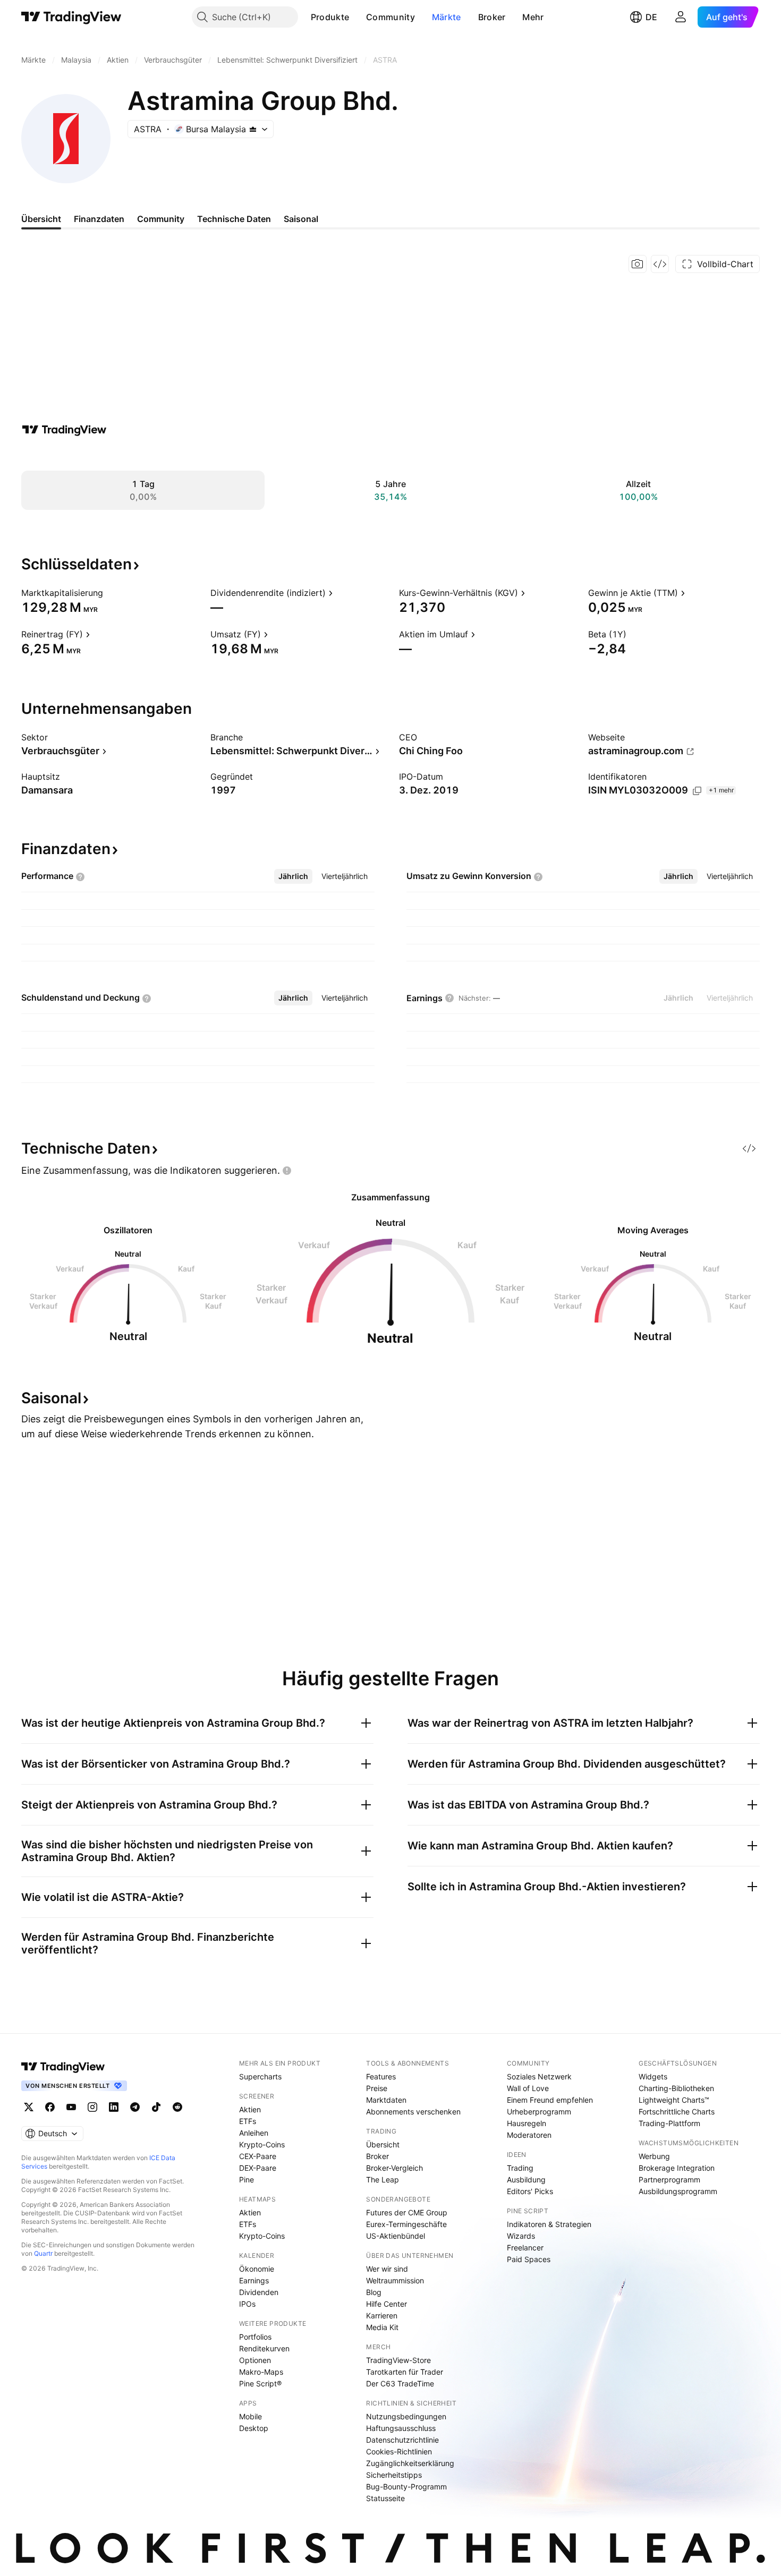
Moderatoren (529, 2135)
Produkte (330, 17)
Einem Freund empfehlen (550, 2100)
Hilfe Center (387, 2304)
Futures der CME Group (407, 2212)
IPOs (247, 2304)
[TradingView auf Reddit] (177, 2107)
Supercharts (260, 2076)
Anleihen (254, 2133)
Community (390, 17)
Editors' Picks (530, 2191)
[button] (357, 17)
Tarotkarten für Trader (405, 2372)
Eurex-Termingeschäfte (406, 2224)
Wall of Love (528, 2088)
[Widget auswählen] (660, 264)
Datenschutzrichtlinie (402, 2440)
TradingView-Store (398, 2360)
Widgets (653, 2076)
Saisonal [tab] (301, 219)
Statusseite (385, 2498)
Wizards (521, 2236)
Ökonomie (257, 2269)
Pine (247, 2180)
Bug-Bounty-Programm (406, 2487)
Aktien (250, 2109)
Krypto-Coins (262, 2144)
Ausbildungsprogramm (678, 2191)
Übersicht (383, 2144)
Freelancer (525, 2247)
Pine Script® (260, 2383)
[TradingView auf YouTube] (71, 2107)
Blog (374, 2292)
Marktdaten (386, 2100)
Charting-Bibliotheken (676, 2088)
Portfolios (255, 2337)
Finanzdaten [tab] (99, 219)
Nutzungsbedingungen (406, 2416)
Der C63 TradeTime (400, 2383)
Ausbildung (526, 2180)
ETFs (248, 2121)
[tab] (293, 876)
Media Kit (382, 2327)
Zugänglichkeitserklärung (410, 2463)
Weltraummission (395, 2280)
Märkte (447, 17)
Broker (492, 17)
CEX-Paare (258, 2156)
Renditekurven (264, 2348)
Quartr (43, 2253)
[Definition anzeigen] (110, 593)
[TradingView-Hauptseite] (63, 2067)
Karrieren (382, 2315)
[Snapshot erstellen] (638, 264)
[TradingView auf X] (29, 2107)
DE (651, 17)
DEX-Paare (258, 2168)
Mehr (533, 17)
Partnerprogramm (669, 2180)
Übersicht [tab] (41, 219)
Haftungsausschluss (401, 2428)
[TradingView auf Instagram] (92, 2107)
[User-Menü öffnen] (681, 17)
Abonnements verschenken (413, 2112)
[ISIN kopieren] (697, 791)
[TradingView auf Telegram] (135, 2107)
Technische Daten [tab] (234, 219)
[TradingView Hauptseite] (71, 17)
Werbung (654, 2156)
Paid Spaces (529, 2259)
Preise (377, 2088)
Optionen (255, 2360)
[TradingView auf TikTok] (156, 2107)
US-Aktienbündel (396, 2236)
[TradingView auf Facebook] (50, 2107)
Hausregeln (527, 2123)
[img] (253, 129)
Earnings (254, 2280)
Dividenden (259, 2292)
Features (381, 2076)
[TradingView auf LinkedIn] (114, 2107)
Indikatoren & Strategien (549, 2224)
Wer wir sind (387, 2269)
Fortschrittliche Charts (677, 2112)
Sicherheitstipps (394, 2475)
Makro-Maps (261, 2372)
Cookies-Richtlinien (399, 2451)
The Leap (383, 2180)
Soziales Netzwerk (539, 2076)
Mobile (251, 2416)
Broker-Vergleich (394, 2168)
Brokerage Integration (677, 2168)
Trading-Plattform (669, 2123)
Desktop (254, 2428)
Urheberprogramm (539, 2112)
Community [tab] (161, 219)
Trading (520, 2168)
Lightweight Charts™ (674, 2100)
